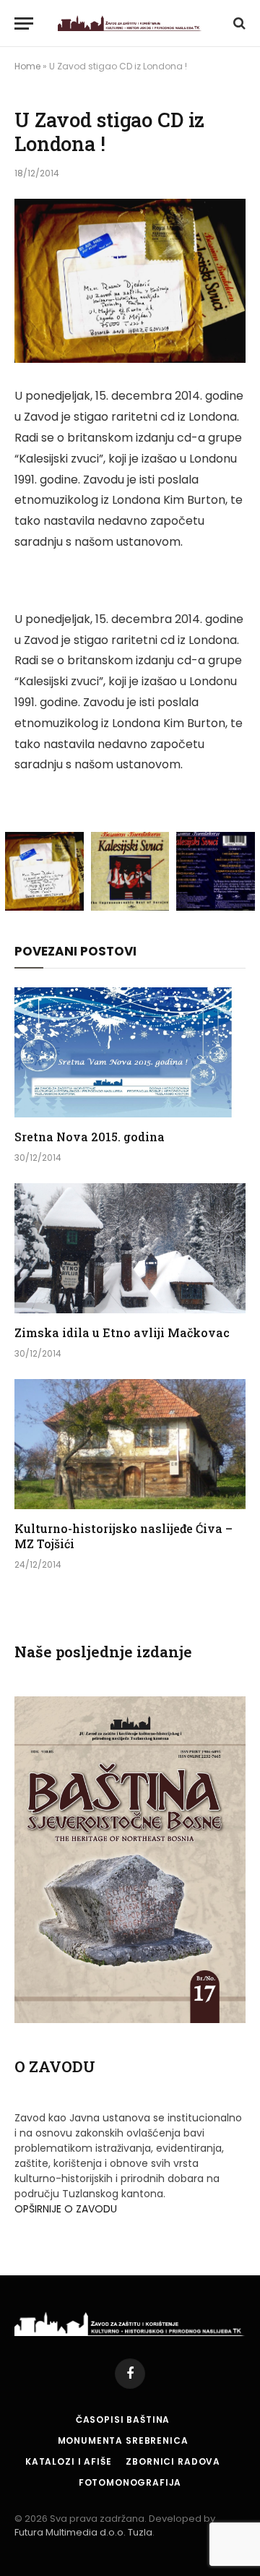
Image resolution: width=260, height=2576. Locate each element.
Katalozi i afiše (68, 2461)
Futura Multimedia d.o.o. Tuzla (83, 2532)
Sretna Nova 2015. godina (90, 1137)
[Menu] (24, 23)
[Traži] (238, 23)
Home (27, 66)
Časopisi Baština (123, 2420)
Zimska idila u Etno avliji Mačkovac (122, 1332)
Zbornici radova (173, 2461)
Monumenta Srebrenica (123, 2440)
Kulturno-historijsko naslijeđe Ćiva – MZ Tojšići (123, 1536)
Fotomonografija (130, 2482)
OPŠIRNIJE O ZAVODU (66, 2209)
